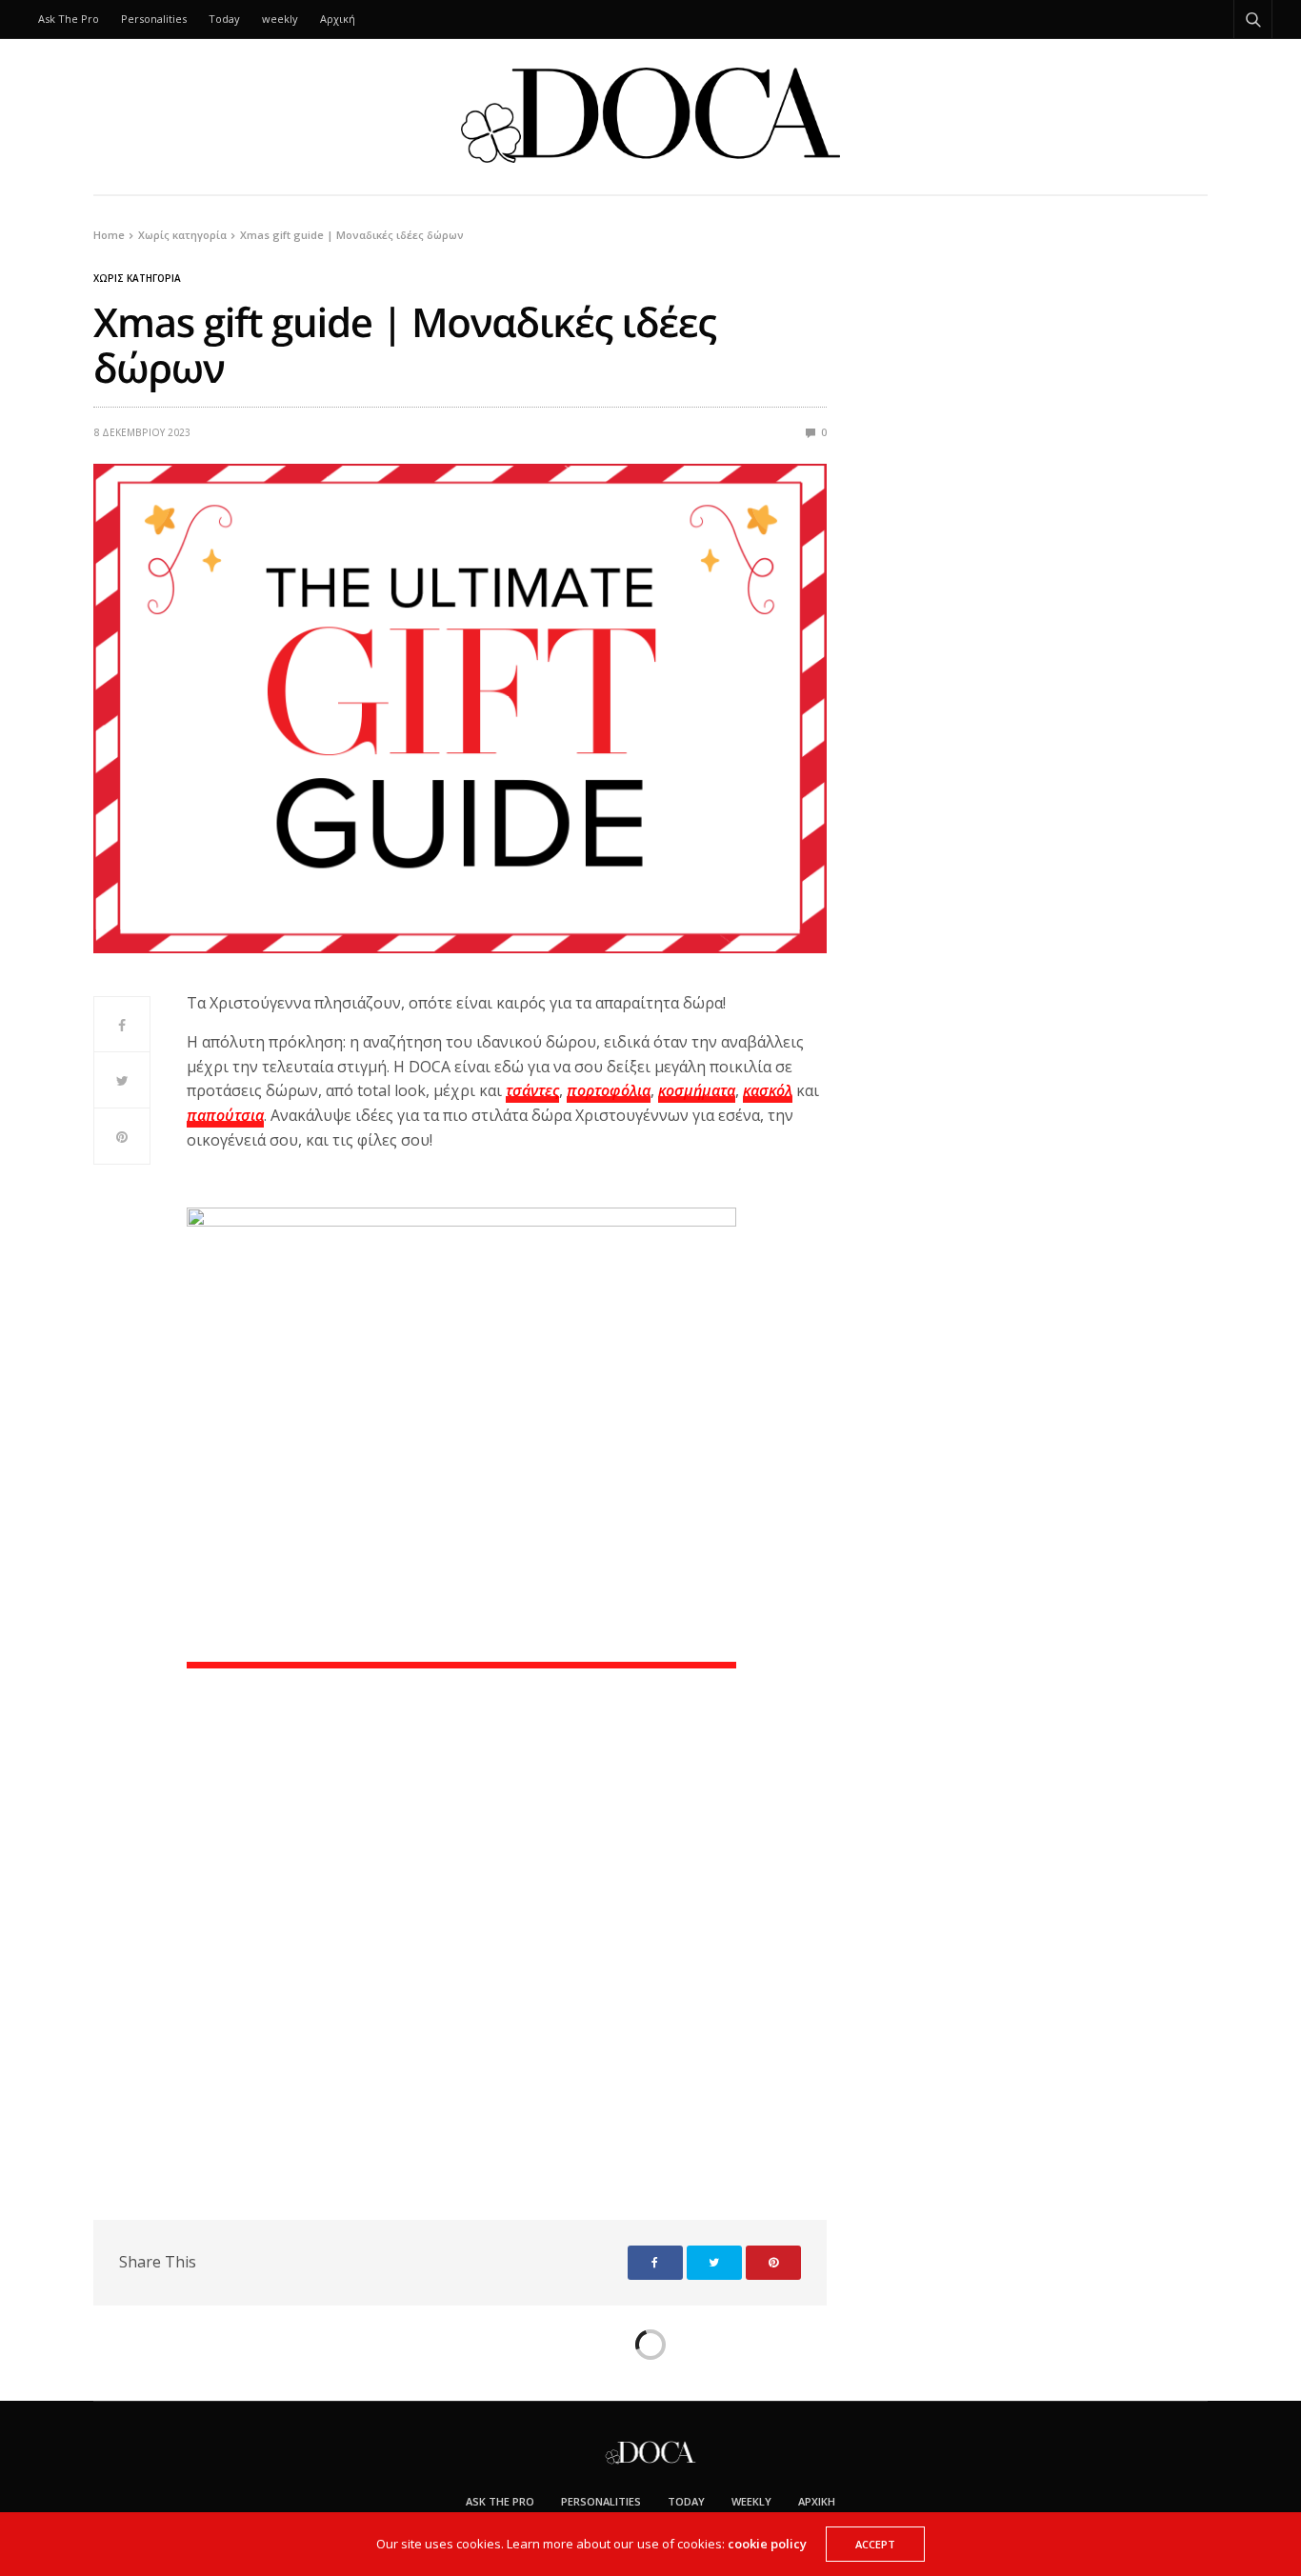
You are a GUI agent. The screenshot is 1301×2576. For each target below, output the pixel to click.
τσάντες (532, 1090)
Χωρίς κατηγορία (137, 278)
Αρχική (338, 19)
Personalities (154, 19)
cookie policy (767, 2544)
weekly (280, 19)
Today (224, 19)
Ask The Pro (69, 19)
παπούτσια (225, 1115)
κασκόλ (768, 1090)
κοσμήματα (697, 1090)
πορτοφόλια (609, 1090)
